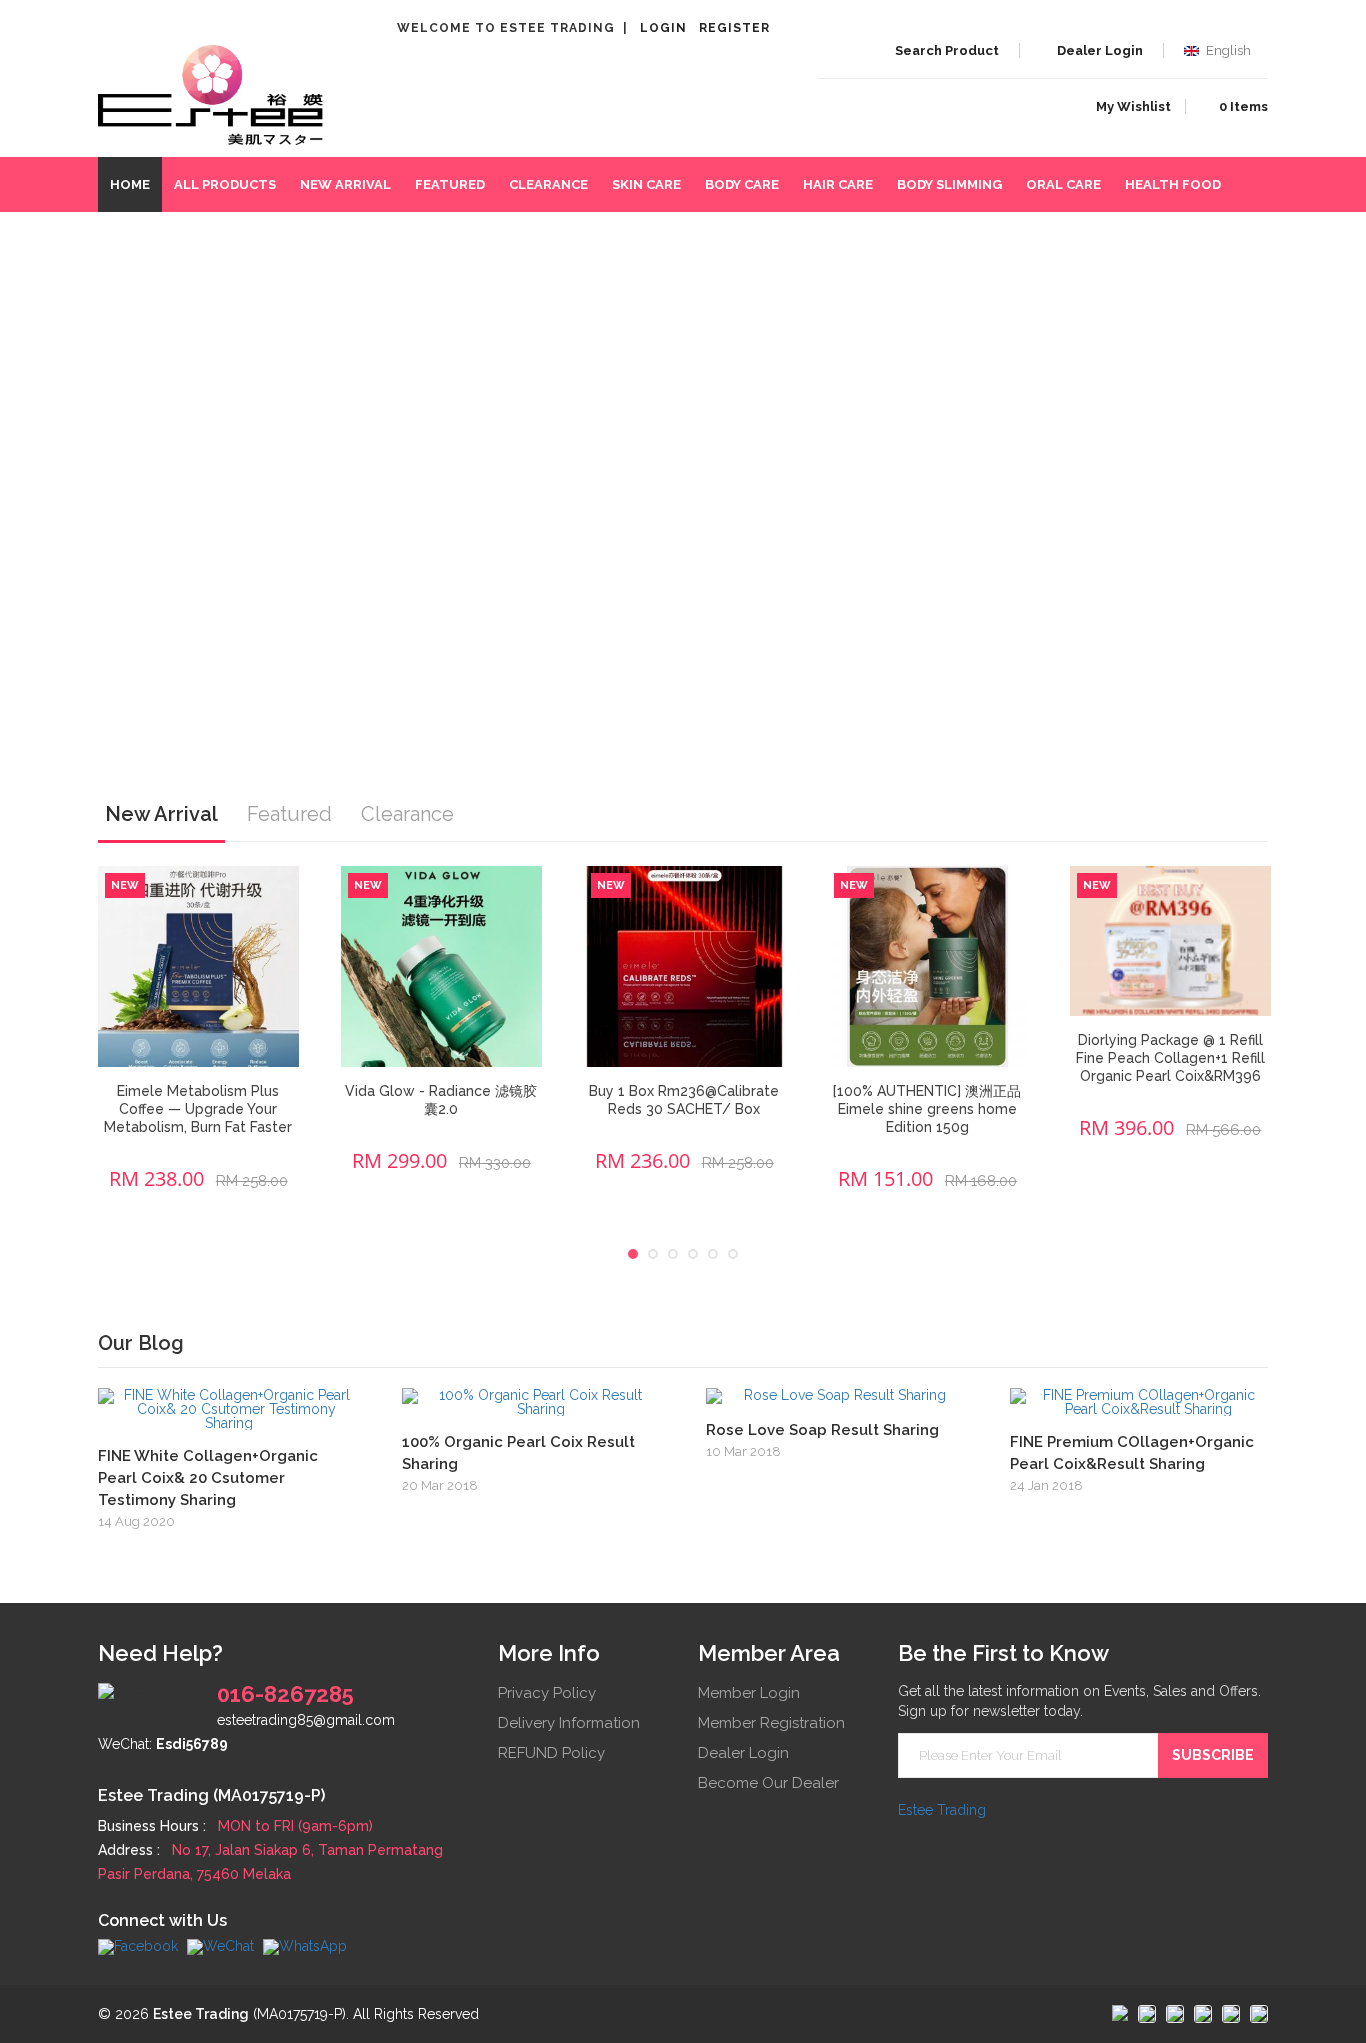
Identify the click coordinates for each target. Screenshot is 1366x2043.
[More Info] (229, 1409)
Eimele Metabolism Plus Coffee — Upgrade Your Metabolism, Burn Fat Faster (198, 1109)
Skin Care (646, 184)
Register (734, 28)
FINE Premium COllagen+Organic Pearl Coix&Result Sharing (1132, 1453)
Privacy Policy (547, 1693)
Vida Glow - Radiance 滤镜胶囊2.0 (441, 1100)
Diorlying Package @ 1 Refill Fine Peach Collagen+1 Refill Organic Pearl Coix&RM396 (1170, 1058)
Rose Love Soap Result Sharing (822, 1430)
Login (663, 28)
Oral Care (1063, 184)
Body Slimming (949, 184)
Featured (450, 184)
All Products (225, 184)
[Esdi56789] (220, 1946)
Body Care (742, 184)
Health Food (1173, 184)
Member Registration (771, 1723)
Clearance (548, 184)
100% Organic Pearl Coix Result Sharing (518, 1453)
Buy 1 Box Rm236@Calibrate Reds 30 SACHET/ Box (684, 1100)
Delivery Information (569, 1723)
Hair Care (838, 184)
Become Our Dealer (768, 1783)
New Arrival (345, 184)
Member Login (749, 1693)
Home (130, 184)
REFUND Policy (551, 1753)
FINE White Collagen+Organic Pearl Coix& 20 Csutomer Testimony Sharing (208, 1478)
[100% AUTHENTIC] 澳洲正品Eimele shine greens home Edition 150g (927, 1109)
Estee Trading (942, 1810)
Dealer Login (743, 1753)
